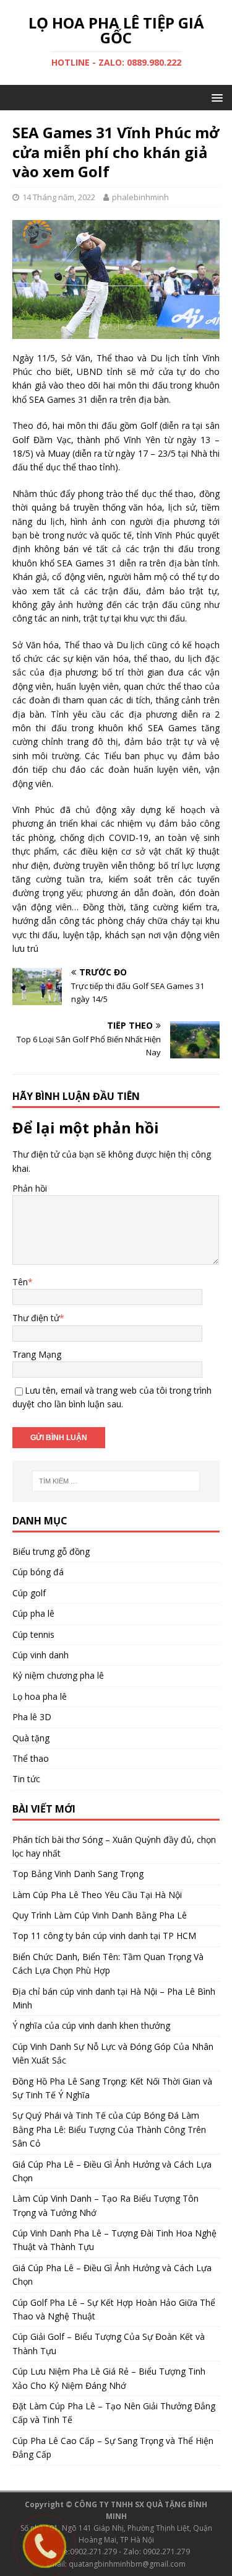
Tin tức (26, 1779)
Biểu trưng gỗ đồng (51, 1551)
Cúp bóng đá (38, 1572)
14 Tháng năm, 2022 (59, 197)
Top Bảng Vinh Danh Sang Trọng (78, 1874)
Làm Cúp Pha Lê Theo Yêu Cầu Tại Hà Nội (97, 1895)
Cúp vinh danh (41, 1655)
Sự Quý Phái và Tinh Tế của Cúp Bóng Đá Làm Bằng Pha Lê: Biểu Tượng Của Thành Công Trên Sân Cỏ (109, 2129)
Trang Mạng (37, 1354)
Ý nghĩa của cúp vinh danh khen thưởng (91, 2025)
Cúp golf (29, 1593)
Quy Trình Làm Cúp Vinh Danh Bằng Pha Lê (100, 1915)
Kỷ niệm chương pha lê (58, 1675)
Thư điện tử (36, 1318)
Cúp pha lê (33, 1613)
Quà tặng (31, 1738)
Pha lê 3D (32, 1717)
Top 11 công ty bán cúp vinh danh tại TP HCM (104, 1936)
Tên (20, 1282)
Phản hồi (30, 1188)
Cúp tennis (33, 1634)
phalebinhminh (140, 197)
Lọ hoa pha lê (40, 1696)
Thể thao (31, 1758)
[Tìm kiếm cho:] (116, 1481)
